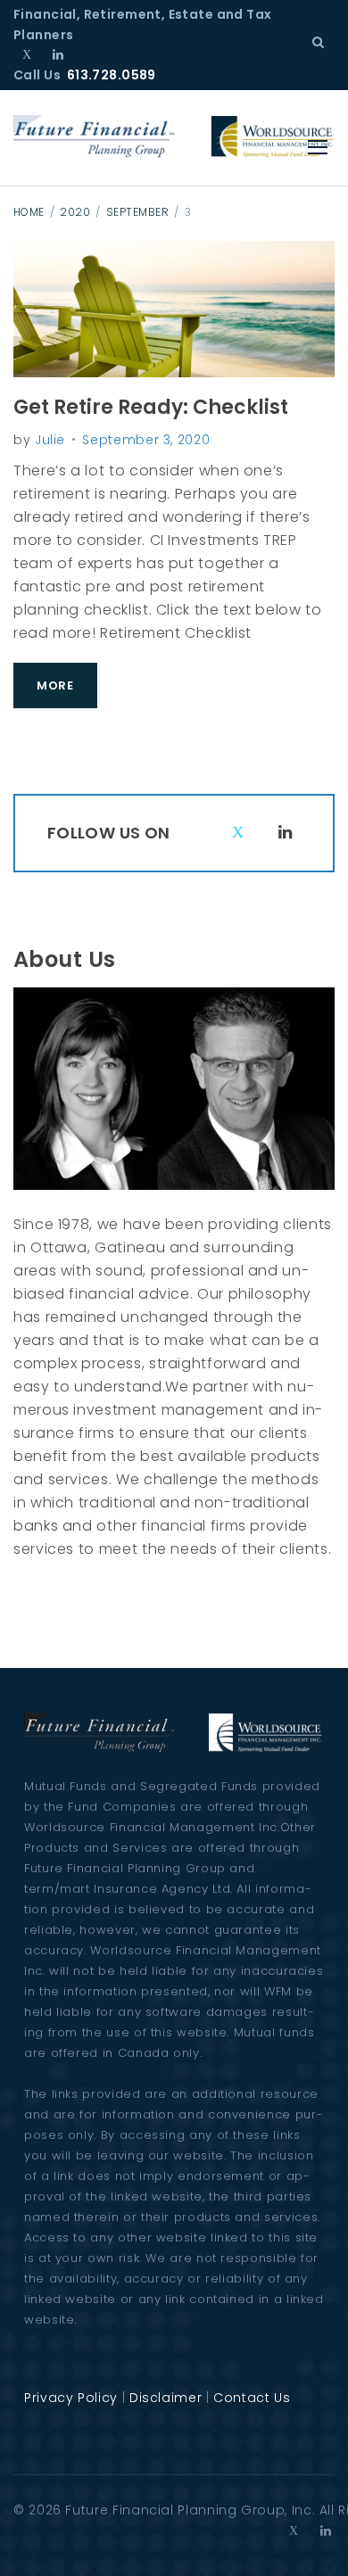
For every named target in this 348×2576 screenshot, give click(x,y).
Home (29, 212)
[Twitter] (27, 54)
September (137, 212)
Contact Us (252, 2398)
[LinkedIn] (58, 54)
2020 (75, 212)
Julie (50, 440)
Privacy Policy (71, 2398)
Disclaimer (166, 2398)
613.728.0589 (112, 75)
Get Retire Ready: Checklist (151, 407)
